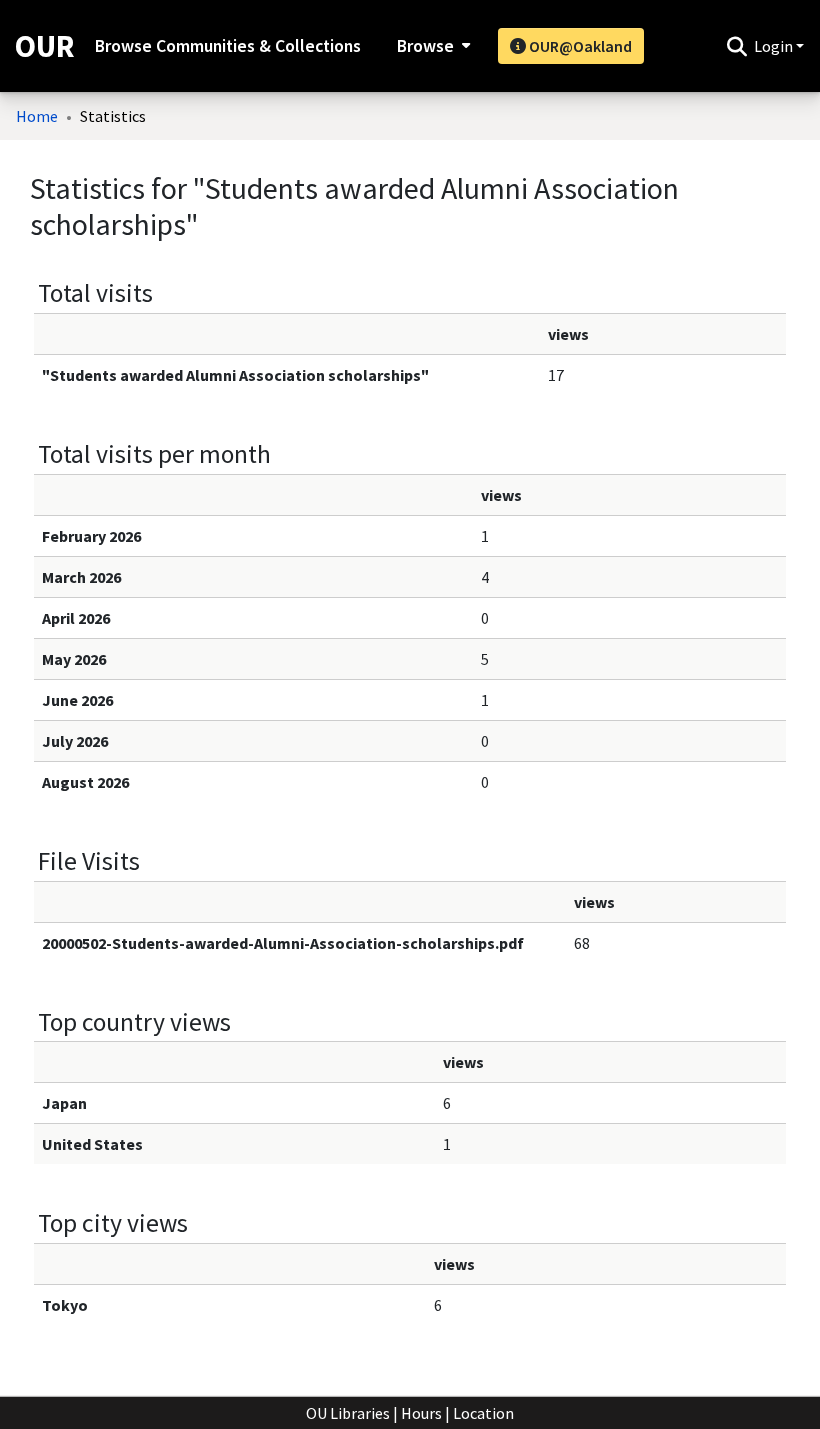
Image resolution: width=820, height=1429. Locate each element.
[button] (736, 46)
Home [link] (37, 116)
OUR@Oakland (579, 46)
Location (483, 1413)
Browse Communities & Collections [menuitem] (228, 46)
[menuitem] (431, 46)
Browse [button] (425, 46)
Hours (421, 1413)
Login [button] (775, 46)
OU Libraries (348, 1413)
